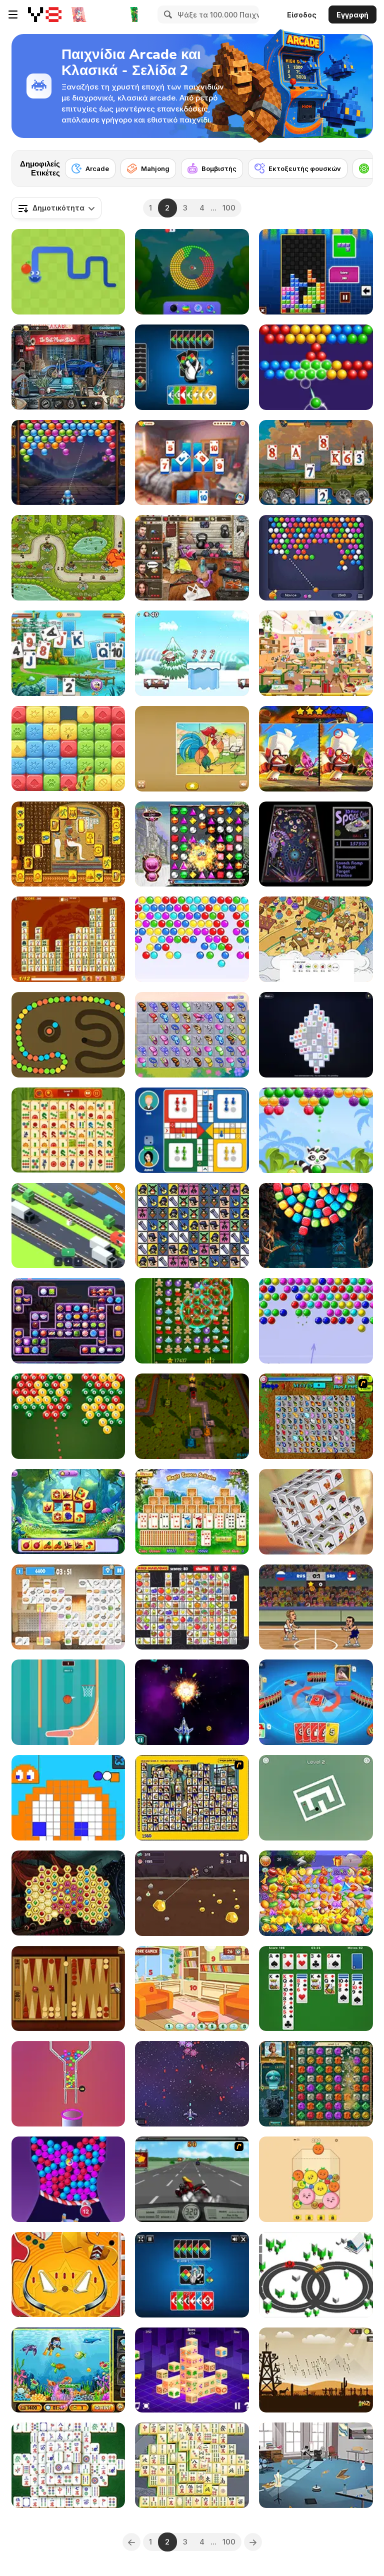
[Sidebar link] (13, 14)
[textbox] (56, 208)
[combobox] (56, 208)
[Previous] (131, 2542)
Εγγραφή (352, 15)
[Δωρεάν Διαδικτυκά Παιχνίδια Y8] (45, 14)
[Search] (166, 14)
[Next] (357, 165)
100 (229, 208)
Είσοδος (302, 15)
